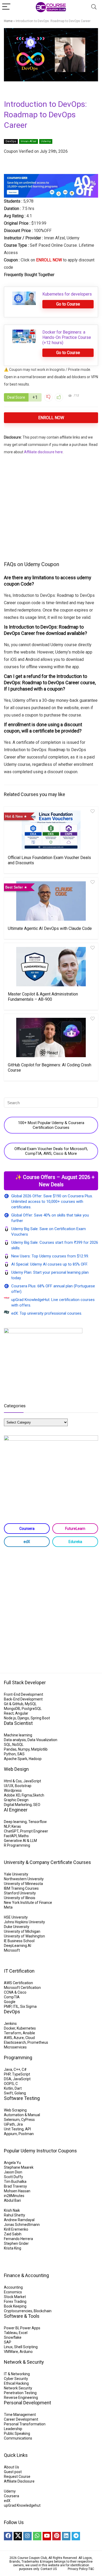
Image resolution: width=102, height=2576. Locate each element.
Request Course (17, 2477)
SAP (8, 2342)
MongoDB (12, 1709)
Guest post (13, 2472)
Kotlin (8, 2088)
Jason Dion (13, 2172)
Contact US (49, 2569)
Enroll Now (51, 418)
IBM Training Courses (21, 1888)
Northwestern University (24, 1879)
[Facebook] (8, 2536)
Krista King (13, 2248)
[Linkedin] (66, 2536)
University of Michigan (22, 1931)
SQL (7, 1745)
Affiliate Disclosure (19, 2481)
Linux (8, 2347)
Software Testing (22, 2098)
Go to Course (68, 304)
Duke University (17, 1927)
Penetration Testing (20, 2393)
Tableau (11, 2333)
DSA (8, 2079)
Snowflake (13, 2337)
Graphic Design (16, 1800)
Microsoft (12, 1950)
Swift (8, 2093)
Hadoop (35, 1759)
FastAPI (10, 1836)
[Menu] (6, 7)
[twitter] (18, 2536)
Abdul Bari (12, 2200)
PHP (7, 2074)
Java (8, 2069)
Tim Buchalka (15, 2182)
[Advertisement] (51, 507)
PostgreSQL (32, 1709)
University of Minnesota (23, 1884)
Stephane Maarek (19, 2167)
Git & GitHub (14, 1704)
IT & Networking (17, 2374)
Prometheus (38, 2042)
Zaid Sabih (13, 2234)
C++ (17, 2069)
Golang (20, 2093)
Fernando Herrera (18, 2239)
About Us (12, 2467)
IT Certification (19, 1971)
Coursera (27, 1529)
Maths (24, 1836)
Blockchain (43, 2311)
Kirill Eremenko (16, 2229)
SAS (21, 1754)
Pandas (10, 1749)
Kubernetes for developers (67, 294)
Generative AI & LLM (20, 1841)
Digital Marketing (18, 1805)
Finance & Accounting (26, 2275)
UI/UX (9, 1786)
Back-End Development (23, 1699)
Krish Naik (12, 2210)
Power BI (11, 2328)
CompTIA (12, 1997)
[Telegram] (76, 2536)
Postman (26, 2134)
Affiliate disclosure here (43, 452)
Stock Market (15, 2297)
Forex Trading (15, 2301)
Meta (8, 1907)
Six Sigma (28, 2006)
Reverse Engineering (21, 2398)
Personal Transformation (25, 2424)
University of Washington (24, 1936)
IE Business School (19, 1941)
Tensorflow (38, 1822)
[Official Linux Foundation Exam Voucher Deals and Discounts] (51, 830)
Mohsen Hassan (17, 2191)
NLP (7, 1826)
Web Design (16, 1769)
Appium (10, 2134)
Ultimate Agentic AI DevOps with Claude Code (50, 928)
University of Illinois (20, 1898)
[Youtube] (47, 2536)
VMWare (11, 2352)
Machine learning (18, 1735)
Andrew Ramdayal (19, 2220)
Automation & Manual (22, 2115)
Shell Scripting (26, 2347)
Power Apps (30, 2328)
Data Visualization (42, 1740)
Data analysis (15, 1740)
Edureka (75, 1542)
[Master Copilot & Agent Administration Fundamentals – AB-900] (51, 967)
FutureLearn (75, 1529)
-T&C (91, 2569)
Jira (20, 2124)
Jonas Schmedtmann (22, 2225)
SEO (37, 1805)
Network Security (18, 2388)
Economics (13, 2292)
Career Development (21, 2419)
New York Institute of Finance (28, 1903)
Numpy (24, 1749)
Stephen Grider (16, 2243)
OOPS (9, 2084)
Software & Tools (22, 2316)
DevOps (11, 141)
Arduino (26, 2352)
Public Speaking (17, 2433)
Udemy (46, 141)
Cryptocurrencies (18, 2311)
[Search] (94, 7)
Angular (22, 1713)
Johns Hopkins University (24, 1922)
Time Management (20, 2415)
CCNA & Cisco (15, 1992)
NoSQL (18, 1745)
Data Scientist (18, 1723)
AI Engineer (16, 1810)
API (28, 2129)
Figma (27, 1795)
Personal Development (27, 2403)
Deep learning (15, 1822)
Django (23, 1718)
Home (8, 21)
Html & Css (13, 1781)
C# (24, 2069)
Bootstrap (23, 1786)
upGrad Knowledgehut (22, 2505)
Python (10, 1754)
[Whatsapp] (37, 2536)
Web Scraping (15, 2110)
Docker (10, 2028)
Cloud (30, 2038)
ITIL (16, 2006)
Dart (18, 2088)
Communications (18, 2438)
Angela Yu (12, 2163)
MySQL (31, 1704)
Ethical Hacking (16, 2383)
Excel (23, 2333)
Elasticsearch (15, 2042)
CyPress (28, 2120)
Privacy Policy (78, 2569)
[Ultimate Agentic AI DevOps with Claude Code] (51, 901)
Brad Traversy (15, 2186)
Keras (16, 1826)
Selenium (12, 2120)
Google (10, 2002)
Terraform (13, 2033)
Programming (18, 2058)
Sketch (38, 1795)
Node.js (10, 1718)
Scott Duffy (13, 2177)
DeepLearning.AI (18, 1946)
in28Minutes (14, 2196)
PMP (8, 2006)
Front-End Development (24, 1694)
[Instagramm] (27, 2536)
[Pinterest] (56, 2536)
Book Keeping (15, 2306)
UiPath (9, 2124)
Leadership (13, 2429)
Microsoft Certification (22, 1988)
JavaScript (32, 1781)
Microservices (15, 2047)
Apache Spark (16, 1759)
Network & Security (24, 2362)
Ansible (29, 2033)
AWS (8, 2038)
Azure (19, 2038)
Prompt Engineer (34, 1831)
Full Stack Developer (25, 1682)
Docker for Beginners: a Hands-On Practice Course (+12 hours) (67, 337)
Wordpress (13, 1790)
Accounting (13, 2287)
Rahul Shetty (15, 2215)
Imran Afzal (29, 141)
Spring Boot (40, 1718)
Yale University (16, 1874)
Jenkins (10, 2024)
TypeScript (21, 2074)
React (9, 1713)
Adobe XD (12, 1795)
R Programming (17, 1845)
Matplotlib (39, 1749)
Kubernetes (26, 2028)
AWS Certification (18, 1983)
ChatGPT (11, 1831)
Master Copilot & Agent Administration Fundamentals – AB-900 (43, 997)
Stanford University (20, 1893)
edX (27, 1542)
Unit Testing (14, 2129)
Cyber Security (16, 2379)
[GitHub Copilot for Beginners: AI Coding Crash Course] (51, 1037)
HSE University (16, 1917)
